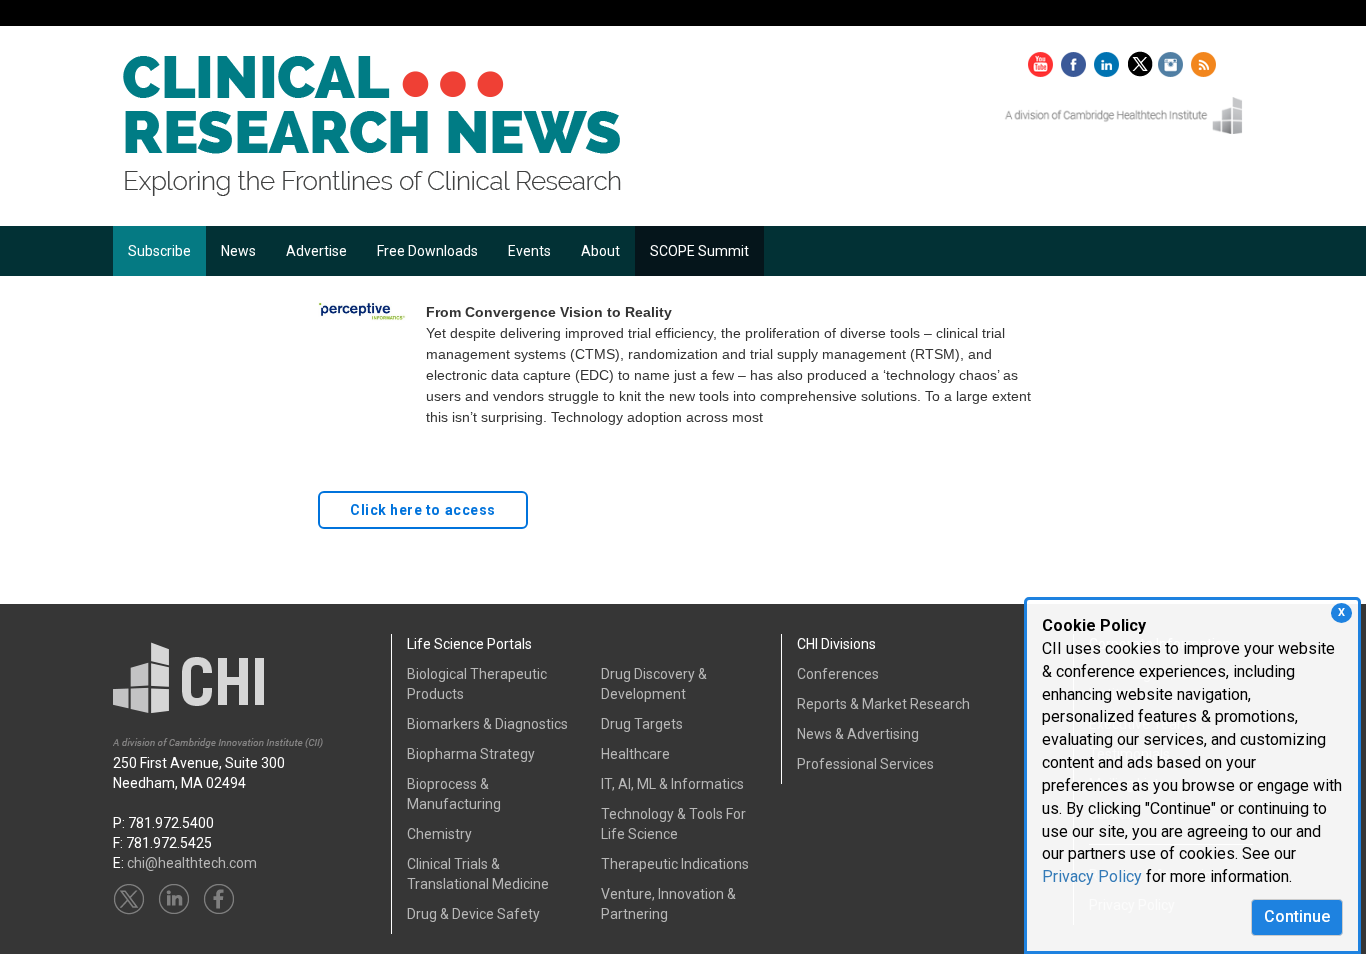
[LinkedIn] (1109, 60)
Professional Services (865, 764)
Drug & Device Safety (473, 914)
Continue (1297, 916)
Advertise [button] (316, 251)
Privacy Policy (1092, 876)
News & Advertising (858, 734)
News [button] (238, 251)
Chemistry (439, 834)
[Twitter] (1142, 60)
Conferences (838, 674)
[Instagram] (1173, 60)
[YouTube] (1043, 60)
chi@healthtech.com (192, 863)
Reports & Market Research (883, 704)
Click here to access (423, 510)
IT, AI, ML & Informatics (672, 784)
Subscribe (159, 251)
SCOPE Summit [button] (699, 251)
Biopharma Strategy (471, 754)
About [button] (600, 251)
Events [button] (529, 251)
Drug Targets (642, 724)
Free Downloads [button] (427, 251)
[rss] (1203, 60)
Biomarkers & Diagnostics (487, 724)
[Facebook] (1076, 60)
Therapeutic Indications (675, 864)
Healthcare (635, 754)
